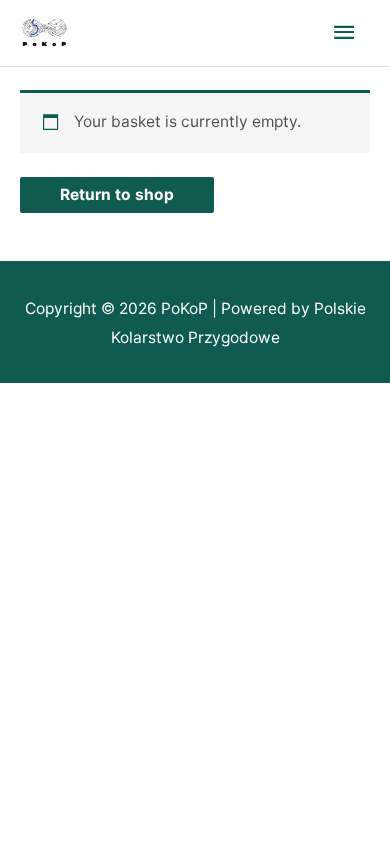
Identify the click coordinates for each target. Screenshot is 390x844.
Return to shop (117, 194)
